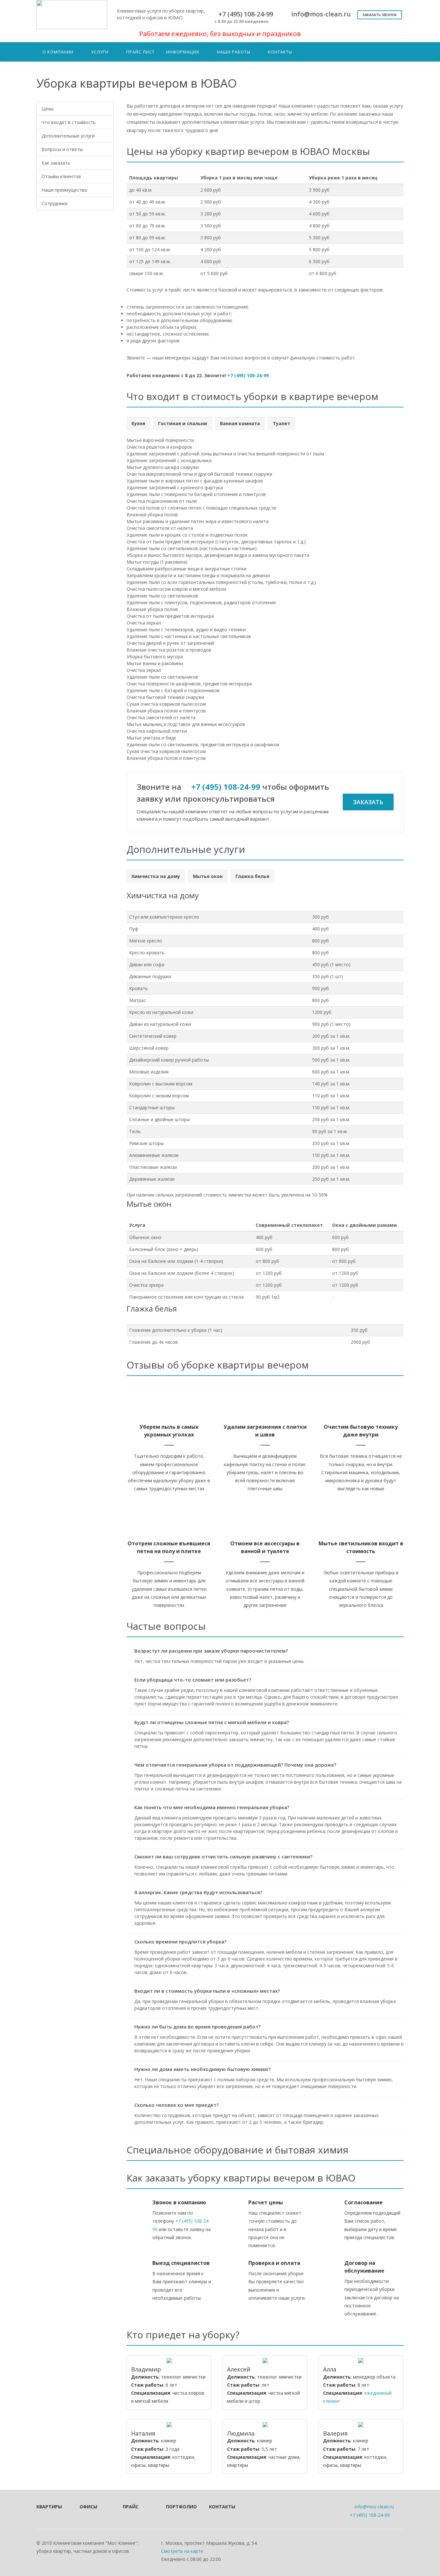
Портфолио (179, 2507)
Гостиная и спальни (183, 423)
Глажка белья (252, 876)
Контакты (222, 2507)
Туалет (282, 423)
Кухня (138, 423)
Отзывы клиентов (61, 176)
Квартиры (49, 2507)
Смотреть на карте (182, 2551)
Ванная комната (240, 423)
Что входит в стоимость (69, 122)
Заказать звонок (380, 15)
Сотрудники (54, 203)
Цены (48, 109)
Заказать (368, 802)
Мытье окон (208, 876)
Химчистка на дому (156, 876)
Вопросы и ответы (62, 149)
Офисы (88, 2507)
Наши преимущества (64, 190)
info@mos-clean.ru (374, 2507)
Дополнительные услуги (68, 136)
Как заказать (56, 163)
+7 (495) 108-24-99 (248, 375)
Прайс (131, 2507)
